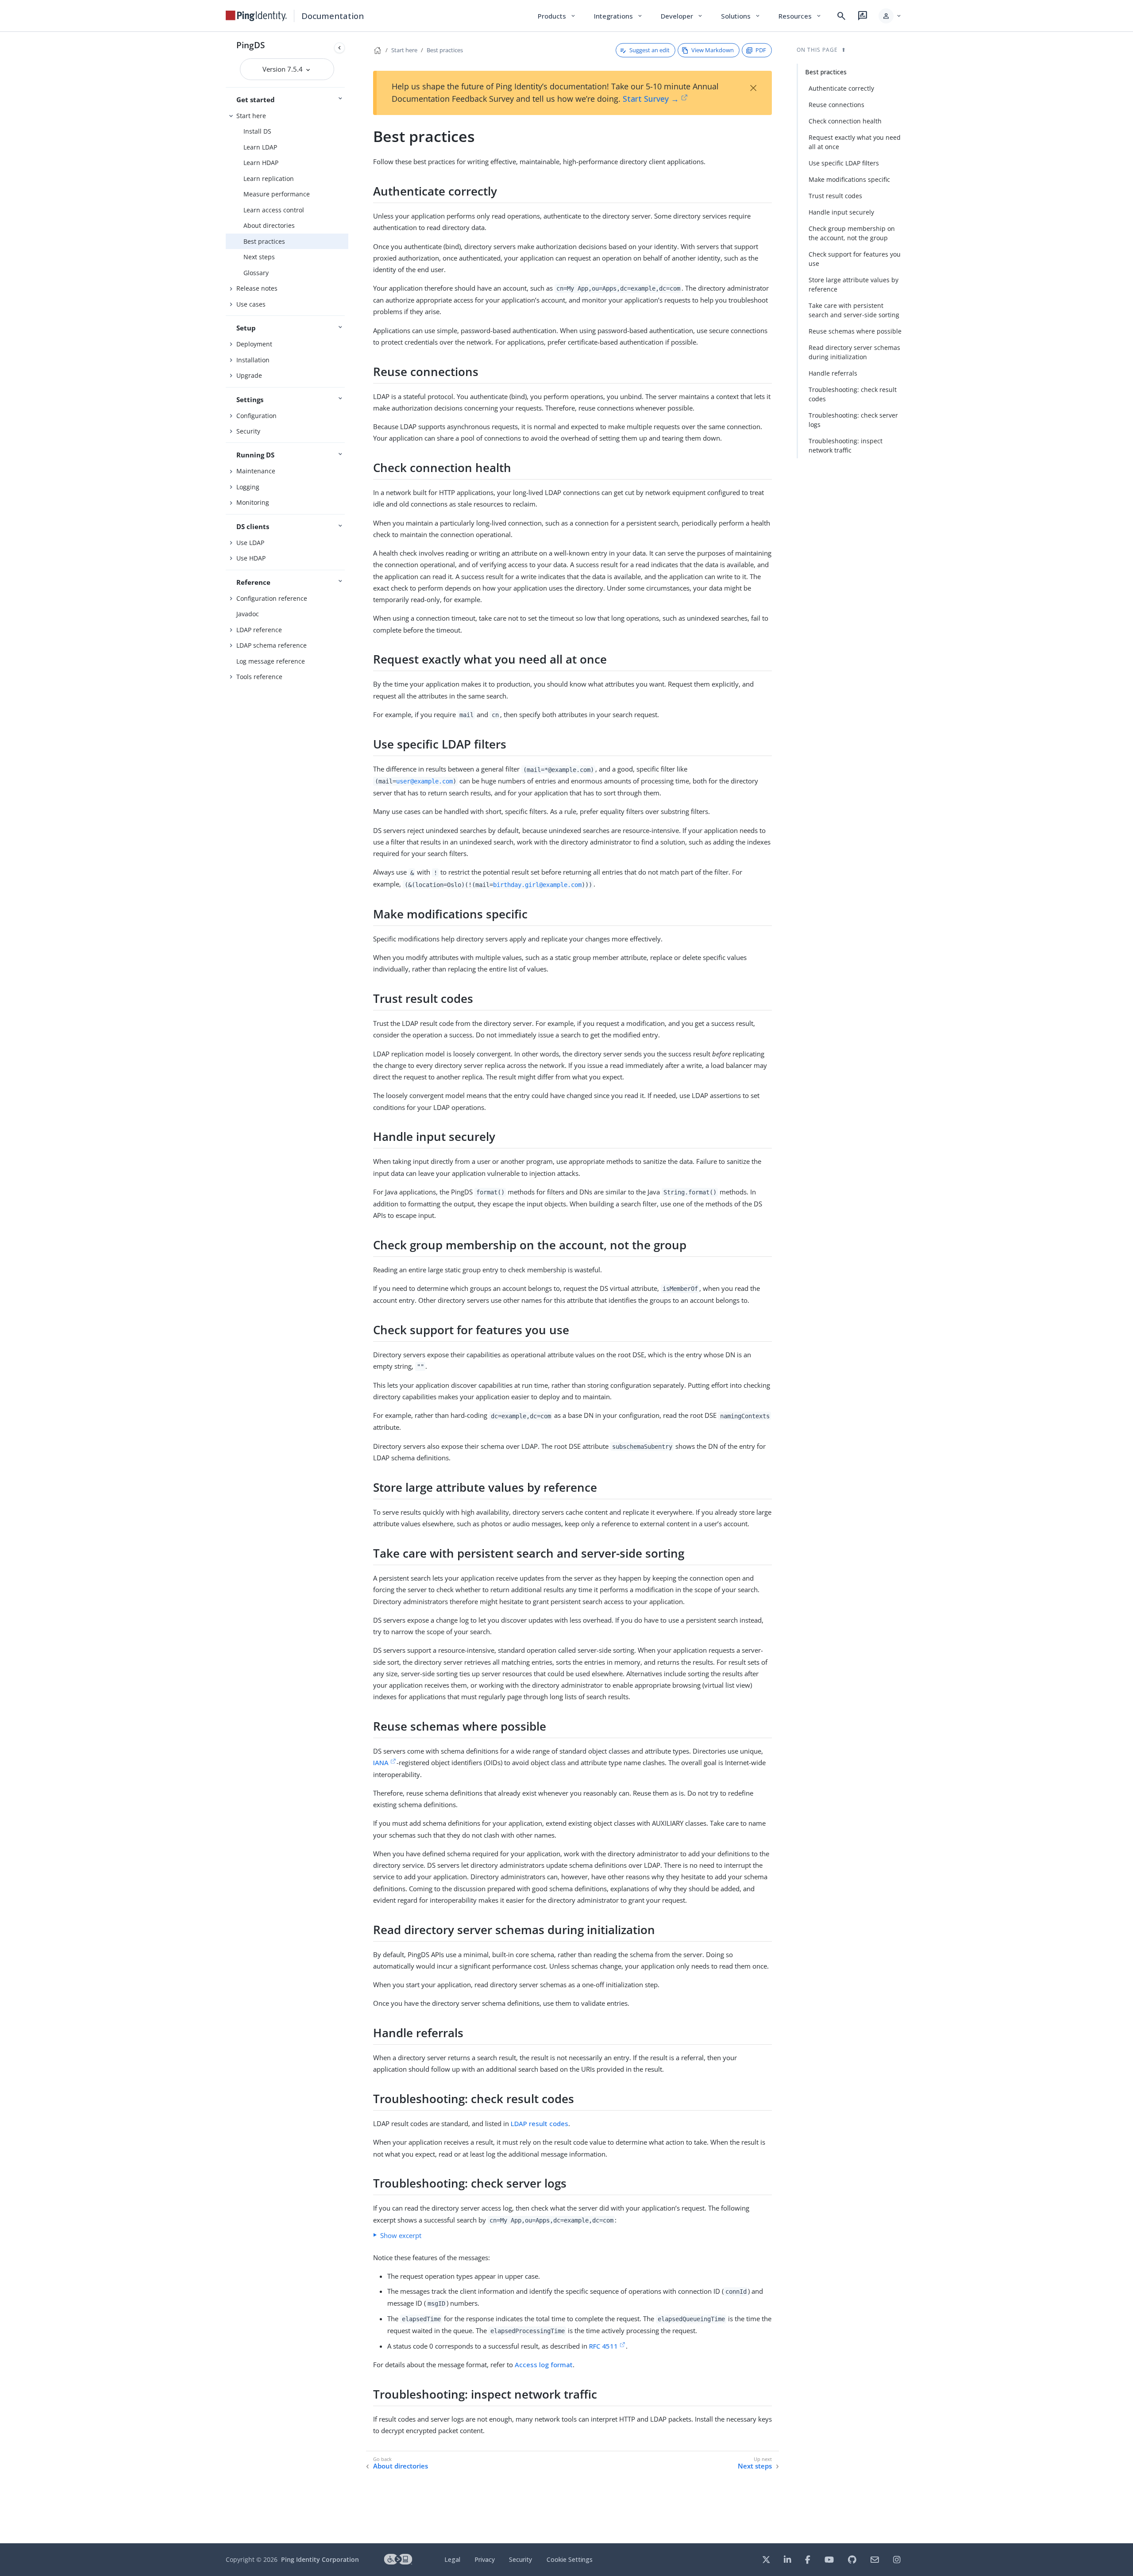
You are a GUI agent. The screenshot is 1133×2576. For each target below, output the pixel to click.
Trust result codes (835, 196)
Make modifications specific (849, 179)
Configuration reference (272, 598)
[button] (890, 16)
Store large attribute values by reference (854, 284)
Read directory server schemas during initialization (854, 352)
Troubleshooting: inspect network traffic (846, 445)
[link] (256, 16)
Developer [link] (682, 16)
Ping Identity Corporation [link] (320, 2559)
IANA (381, 1762)
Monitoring (253, 502)
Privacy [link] (485, 2559)
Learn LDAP (260, 147)
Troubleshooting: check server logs (853, 420)
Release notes (257, 288)
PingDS (250, 45)
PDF (761, 50)
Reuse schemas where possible (855, 331)
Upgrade (249, 375)
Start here (251, 116)
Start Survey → (651, 99)
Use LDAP (250, 543)
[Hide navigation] (339, 48)
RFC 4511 (603, 2346)
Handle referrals (833, 373)
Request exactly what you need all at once (855, 142)
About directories (269, 225)
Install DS (257, 131)
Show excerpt (401, 2235)
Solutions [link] (741, 16)
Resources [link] (800, 16)
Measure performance (277, 194)
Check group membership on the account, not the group (852, 233)
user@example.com (424, 781)
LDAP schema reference (272, 645)
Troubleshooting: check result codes (853, 394)
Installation (253, 360)
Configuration (256, 416)
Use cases (251, 304)
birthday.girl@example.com (537, 884)
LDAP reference (259, 630)
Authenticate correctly (841, 88)
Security (248, 431)
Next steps (259, 257)
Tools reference (259, 677)
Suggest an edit (649, 50)
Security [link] (520, 2559)
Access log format (544, 2365)
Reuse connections (836, 105)
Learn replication (269, 179)
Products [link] (557, 16)
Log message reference (271, 661)
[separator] (348, 1288)
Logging (248, 487)
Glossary (256, 273)
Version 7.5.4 (283, 69)
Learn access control (274, 210)
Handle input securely (841, 212)
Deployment (254, 344)
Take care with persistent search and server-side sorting (854, 310)
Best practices (264, 241)
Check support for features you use (855, 259)
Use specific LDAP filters (844, 163)
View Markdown (713, 50)
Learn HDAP (261, 163)
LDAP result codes (540, 2123)
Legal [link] (452, 2559)
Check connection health (845, 121)
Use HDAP (251, 558)
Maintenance (256, 471)
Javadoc (248, 614)
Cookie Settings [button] (570, 2559)
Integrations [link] (619, 16)
